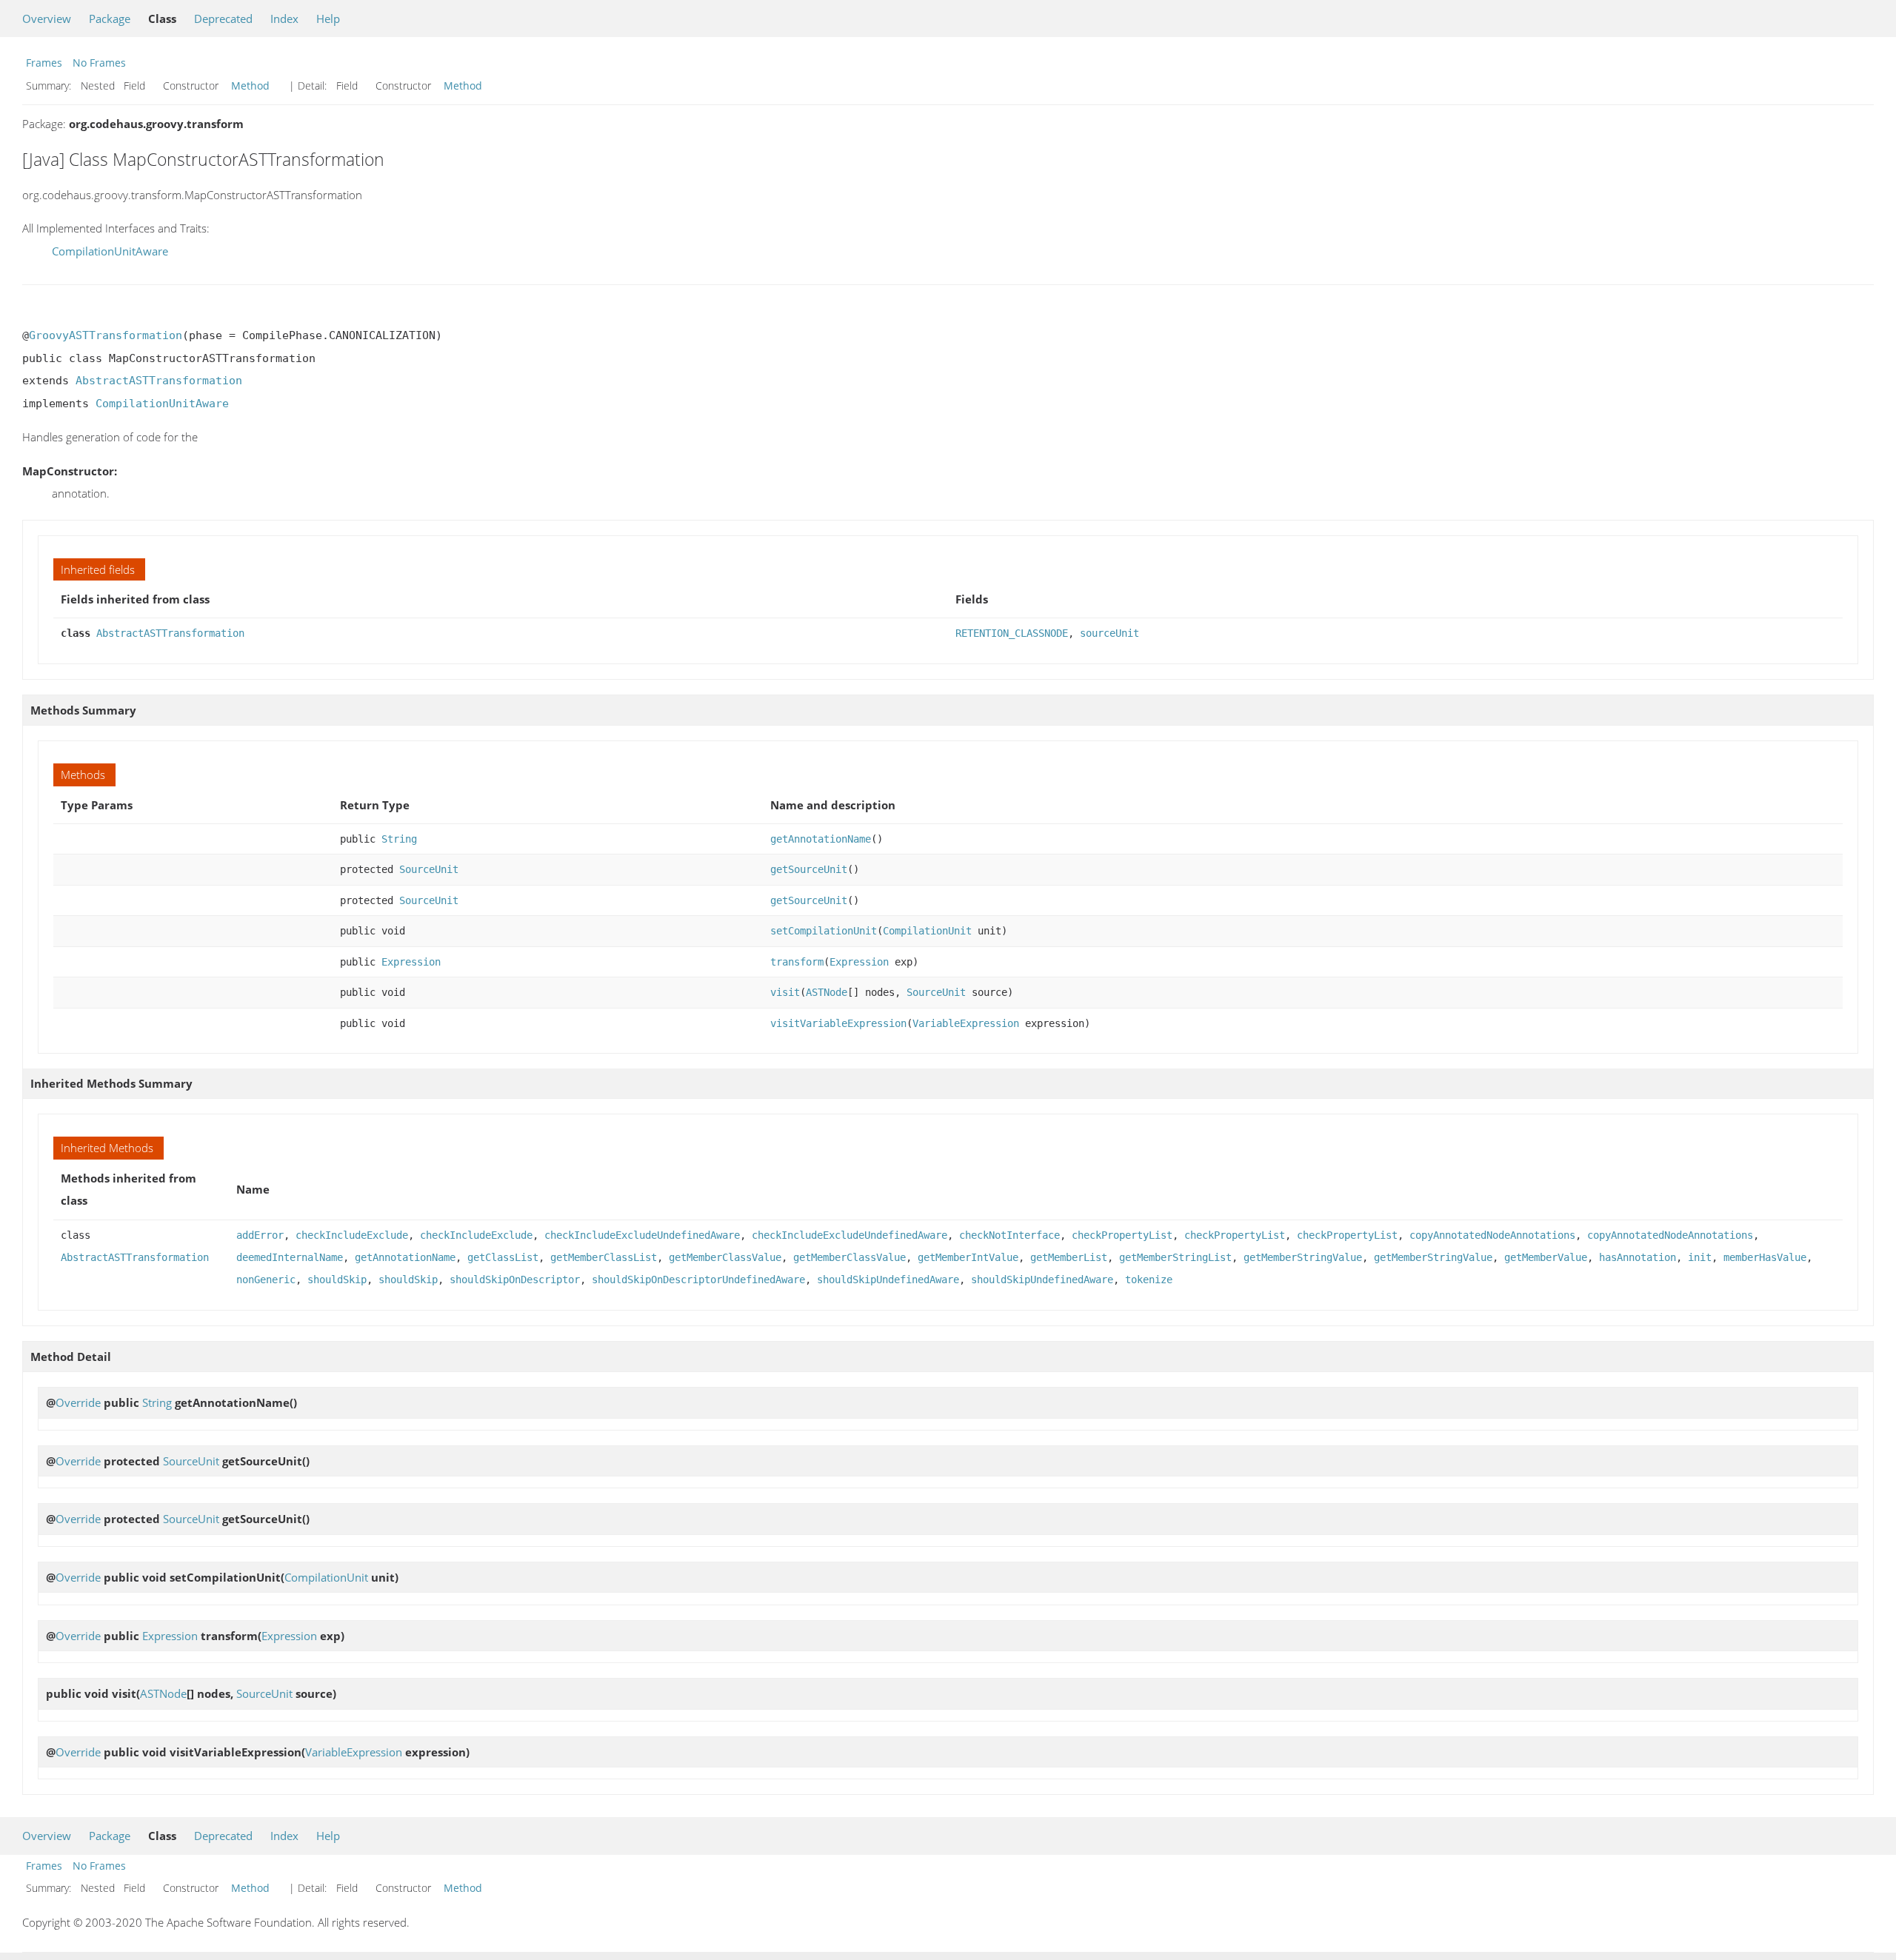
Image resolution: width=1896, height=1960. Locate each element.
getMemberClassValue (725, 1257)
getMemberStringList (1175, 1257)
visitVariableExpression (838, 1023)
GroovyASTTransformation (106, 335)
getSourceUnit (809, 869)
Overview (47, 19)
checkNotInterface (1009, 1235)
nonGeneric (266, 1280)
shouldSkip (337, 1280)
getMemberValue (1546, 1257)
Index (284, 19)
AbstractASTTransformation (159, 381)
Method (250, 86)
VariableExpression (966, 1023)
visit (785, 992)
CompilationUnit (927, 931)
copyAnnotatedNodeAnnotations (1492, 1235)
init (1700, 1257)
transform (797, 962)
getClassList (503, 1257)
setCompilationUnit (824, 931)
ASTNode (827, 992)
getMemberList (1069, 1257)
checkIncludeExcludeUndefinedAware (642, 1235)
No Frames (99, 63)
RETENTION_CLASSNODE (1012, 633)
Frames (44, 63)
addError (260, 1235)
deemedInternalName (290, 1257)
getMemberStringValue (1303, 1257)
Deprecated (223, 19)
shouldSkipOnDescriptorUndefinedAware (698, 1280)
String (399, 839)
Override (78, 1402)
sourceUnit (1109, 633)
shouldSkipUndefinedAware (888, 1280)
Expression (411, 962)
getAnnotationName (821, 839)
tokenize (1149, 1280)
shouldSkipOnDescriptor (515, 1280)
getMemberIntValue (968, 1257)
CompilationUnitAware (110, 251)
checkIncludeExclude (352, 1235)
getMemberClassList (604, 1257)
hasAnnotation (1638, 1257)
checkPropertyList (1122, 1235)
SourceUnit (429, 869)
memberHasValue (1765, 1257)
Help (328, 19)
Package (110, 19)
